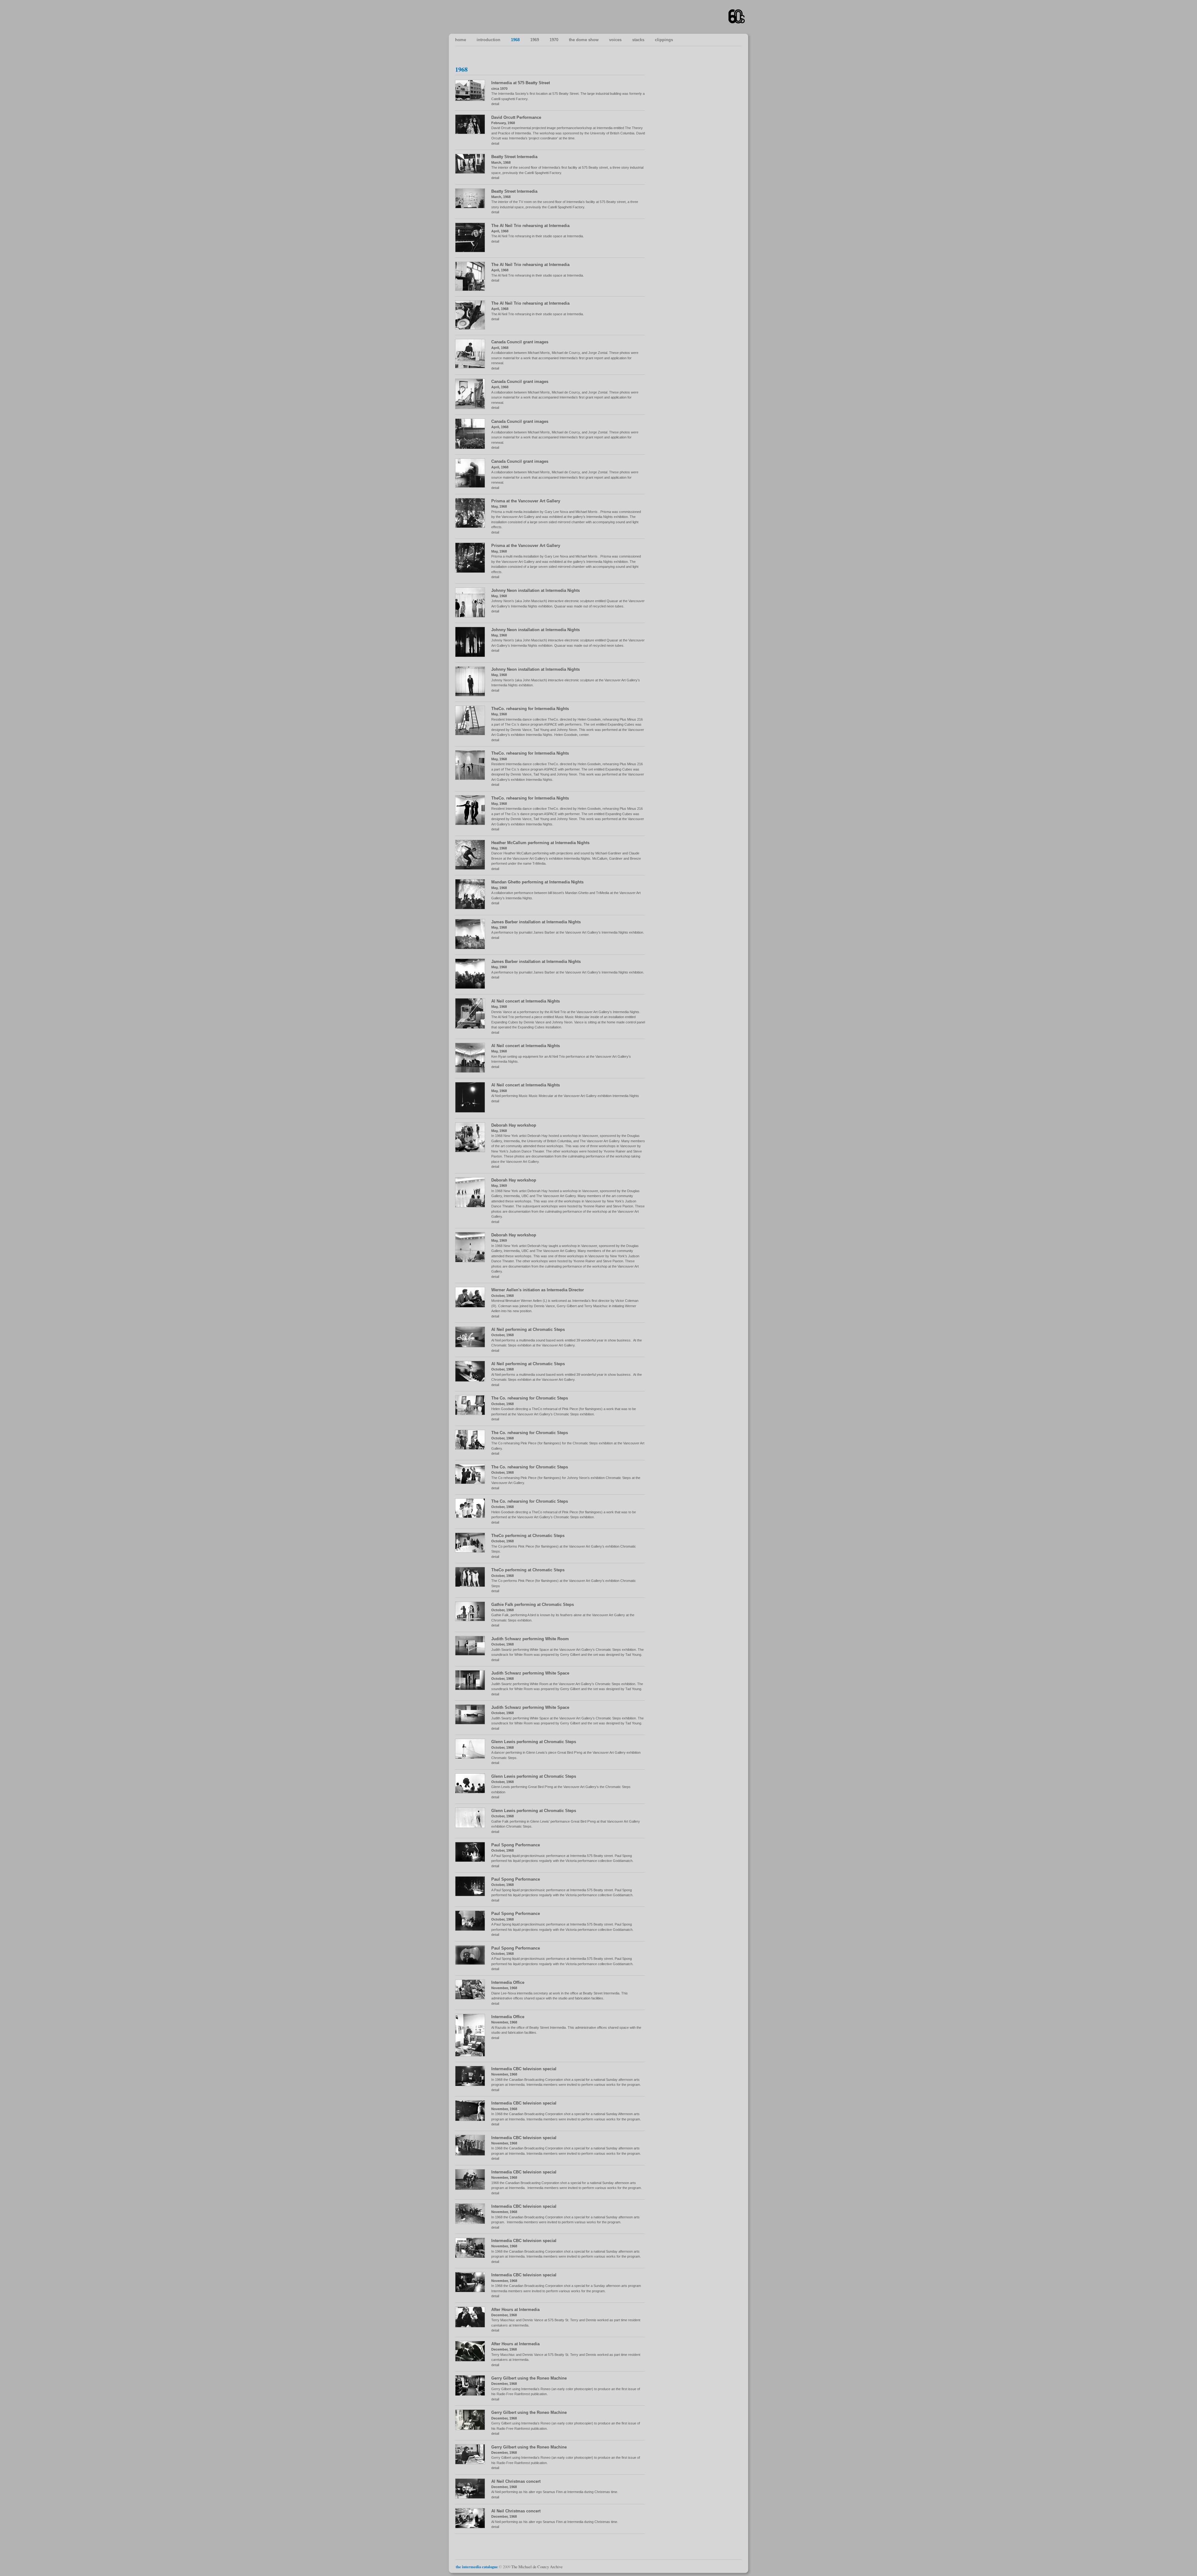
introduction (488, 40)
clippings (664, 40)
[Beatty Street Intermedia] (473, 172)
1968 (515, 40)
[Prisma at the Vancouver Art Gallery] (473, 527)
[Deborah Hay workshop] (473, 1151)
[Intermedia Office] (473, 1998)
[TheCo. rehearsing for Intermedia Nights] (473, 734)
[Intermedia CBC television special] (473, 2085)
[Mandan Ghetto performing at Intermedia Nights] (473, 908)
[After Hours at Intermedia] (473, 2326)
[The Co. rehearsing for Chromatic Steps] (473, 1414)
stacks (638, 40)
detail (495, 104)
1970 (554, 40)
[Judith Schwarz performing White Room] (473, 1654)
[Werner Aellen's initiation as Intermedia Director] (473, 1306)
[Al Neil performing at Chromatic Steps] (473, 1346)
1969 (535, 40)
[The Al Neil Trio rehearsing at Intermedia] (473, 251)
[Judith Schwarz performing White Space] (473, 1689)
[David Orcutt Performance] (473, 133)
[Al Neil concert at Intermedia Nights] (473, 1027)
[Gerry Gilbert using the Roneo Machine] (473, 2394)
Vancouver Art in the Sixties (737, 17)
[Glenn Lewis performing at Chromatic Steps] (473, 1757)
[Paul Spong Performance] (473, 1861)
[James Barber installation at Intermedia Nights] (473, 948)
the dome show (584, 40)
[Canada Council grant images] (473, 367)
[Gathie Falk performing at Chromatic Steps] (473, 1620)
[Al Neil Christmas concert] (473, 2497)
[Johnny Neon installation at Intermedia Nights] (473, 616)
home (461, 40)
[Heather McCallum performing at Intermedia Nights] (473, 868)
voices (615, 40)
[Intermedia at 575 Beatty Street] (473, 100)
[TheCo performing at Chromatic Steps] (473, 1551)
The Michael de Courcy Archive (537, 2567)
